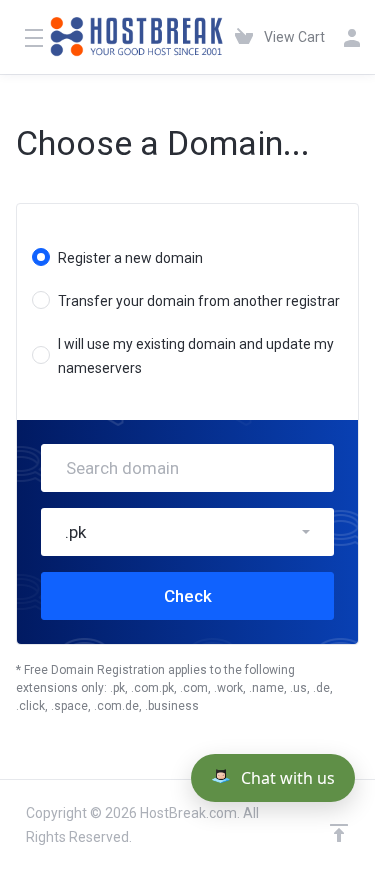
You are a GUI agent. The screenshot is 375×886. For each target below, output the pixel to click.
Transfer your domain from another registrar (199, 301)
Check (188, 596)
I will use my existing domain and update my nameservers (196, 356)
